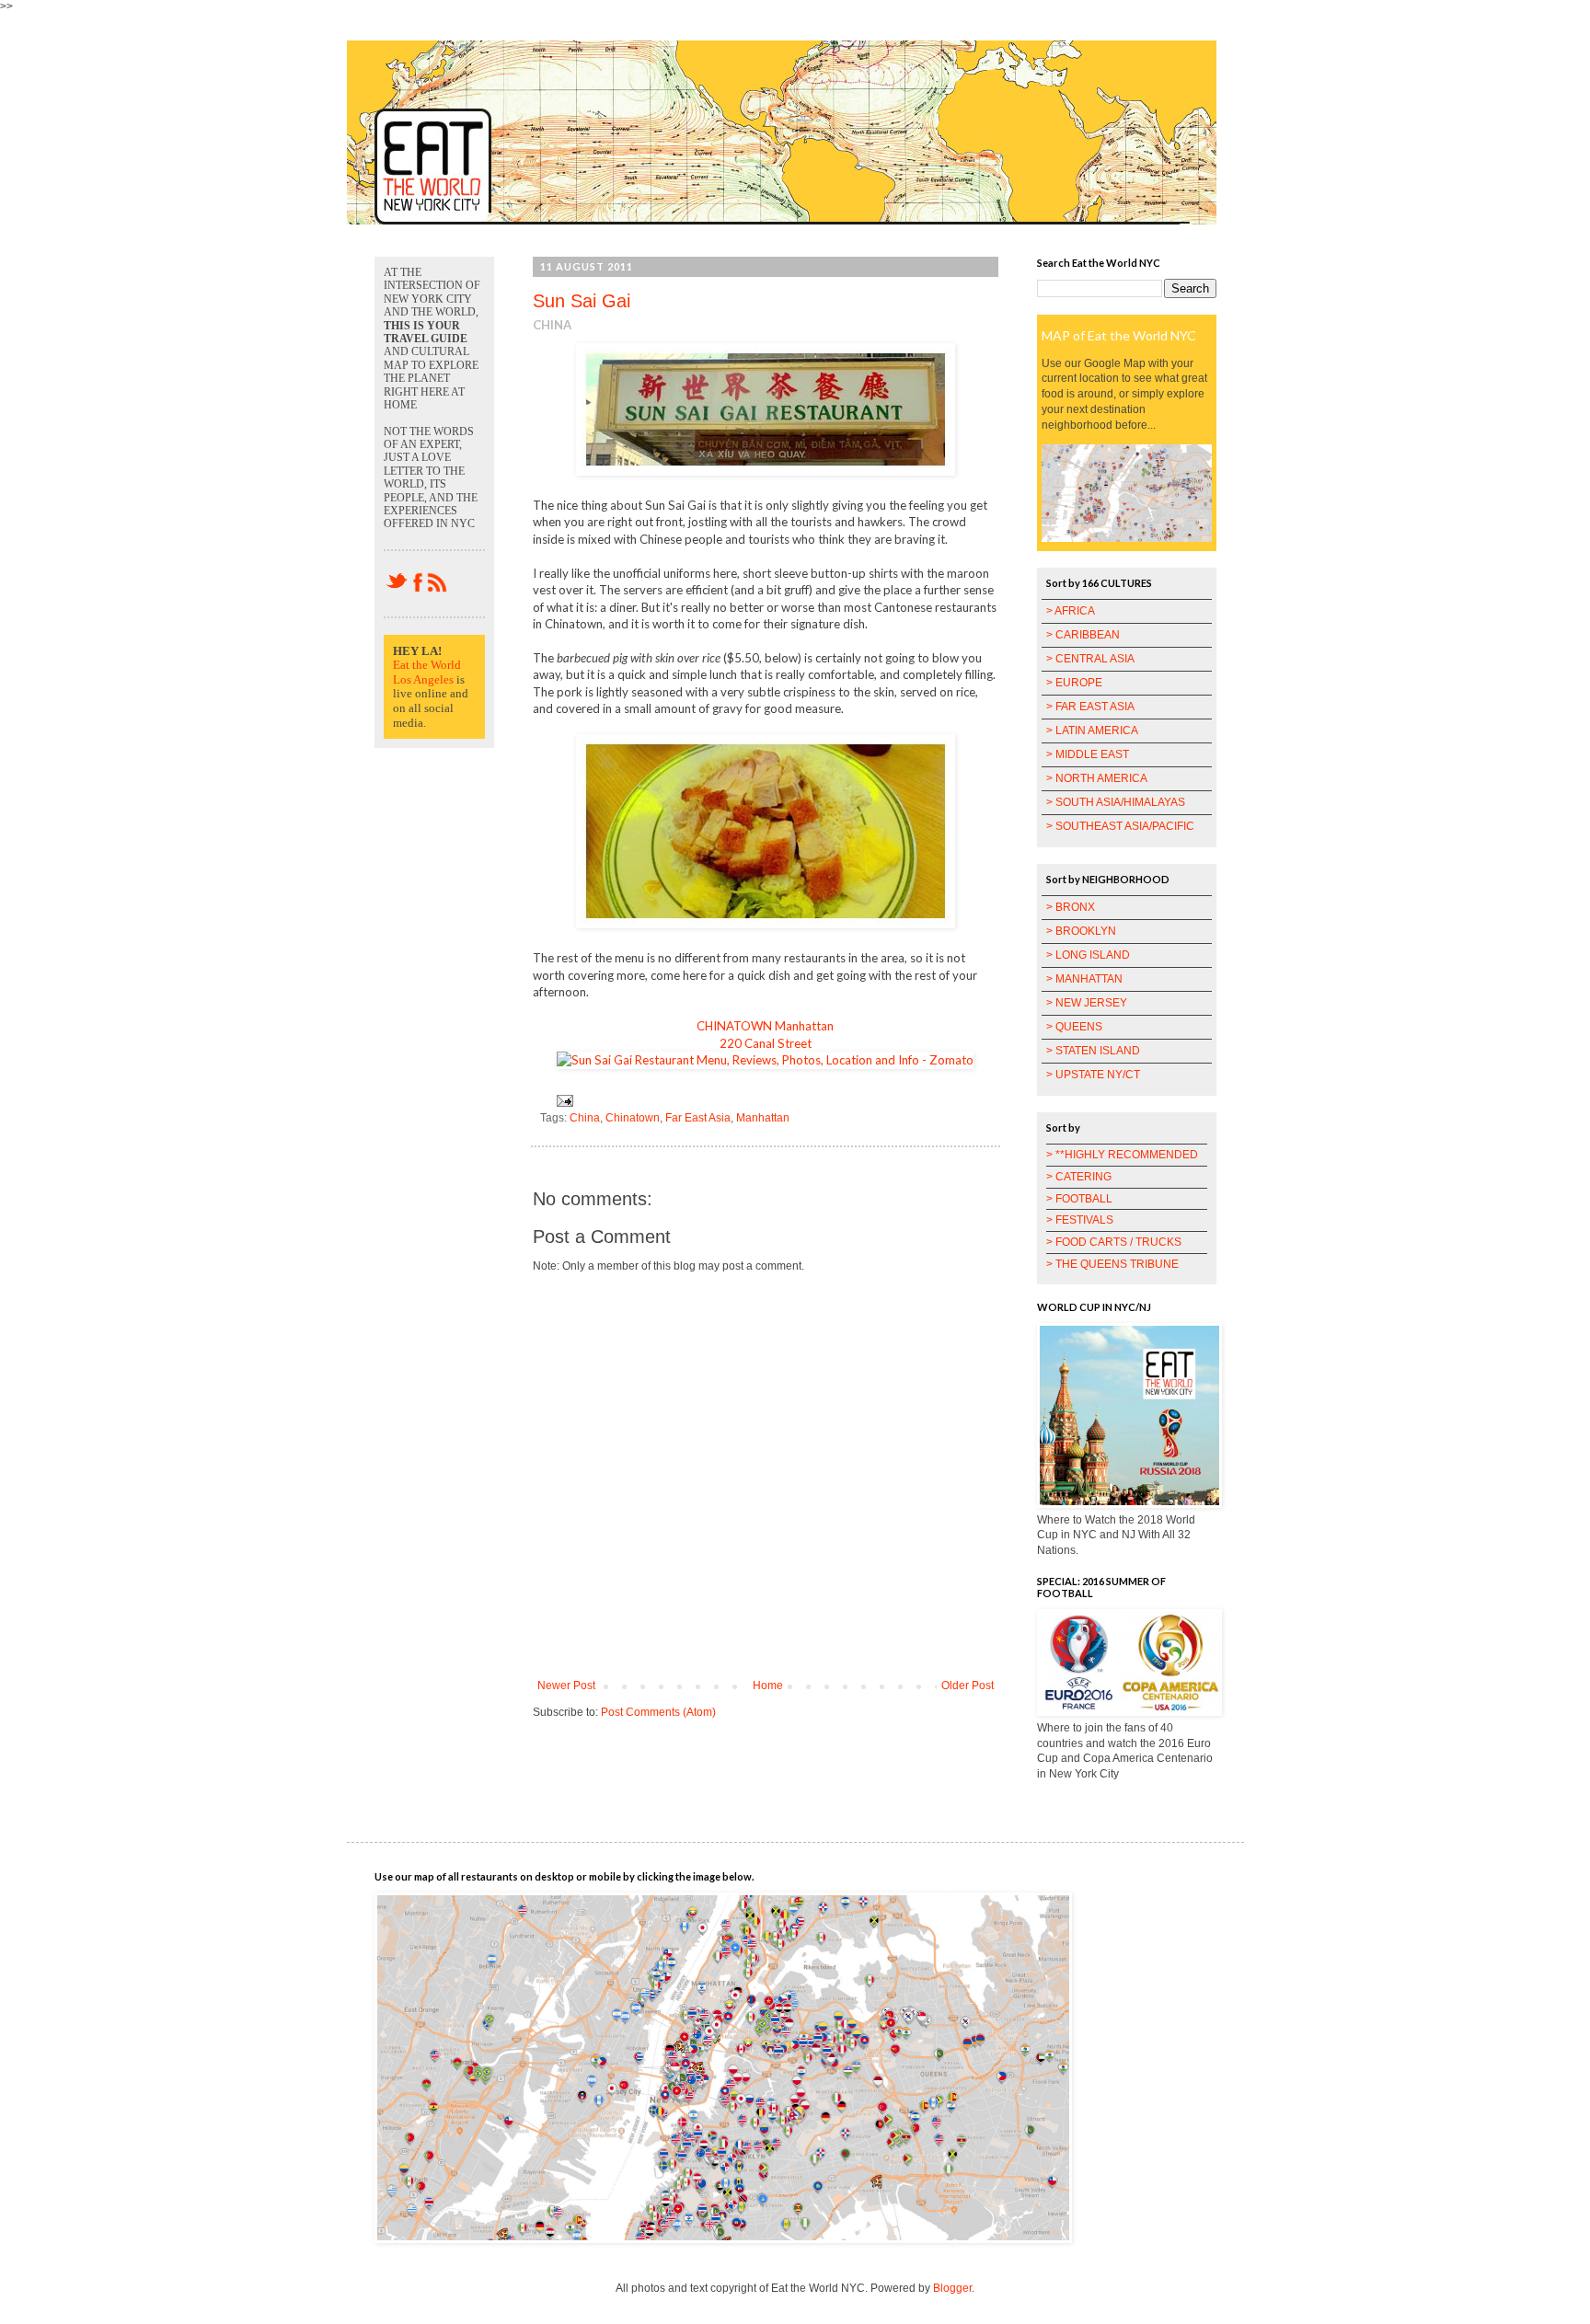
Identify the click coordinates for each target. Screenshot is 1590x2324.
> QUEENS (1074, 1027)
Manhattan (763, 1118)
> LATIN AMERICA (1092, 731)
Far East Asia (698, 1118)
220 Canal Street (766, 1043)
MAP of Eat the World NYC (1119, 335)
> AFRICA (1071, 611)
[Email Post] (562, 1100)
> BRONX (1071, 907)
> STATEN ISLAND (1093, 1051)
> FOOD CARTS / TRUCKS (1114, 1242)
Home (768, 1685)
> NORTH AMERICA (1097, 778)
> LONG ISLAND (1088, 955)
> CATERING (1079, 1177)
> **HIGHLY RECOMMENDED (1122, 1155)
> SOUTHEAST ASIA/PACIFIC (1120, 826)
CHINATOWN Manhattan (765, 1026)
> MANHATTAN (1084, 979)
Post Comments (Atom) (658, 1712)
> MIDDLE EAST (1088, 754)
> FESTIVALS (1080, 1220)
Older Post (968, 1685)
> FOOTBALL (1079, 1199)
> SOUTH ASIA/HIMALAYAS (1116, 802)
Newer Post (566, 1685)
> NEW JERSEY (1087, 1003)
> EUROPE (1074, 683)
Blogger (952, 2288)
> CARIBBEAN (1083, 635)
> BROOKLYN (1081, 931)
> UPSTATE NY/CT (1093, 1075)
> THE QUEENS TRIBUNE (1112, 1264)
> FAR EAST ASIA (1090, 707)
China (585, 1118)
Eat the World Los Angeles (427, 672)
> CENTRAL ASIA (1090, 659)
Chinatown (633, 1118)
